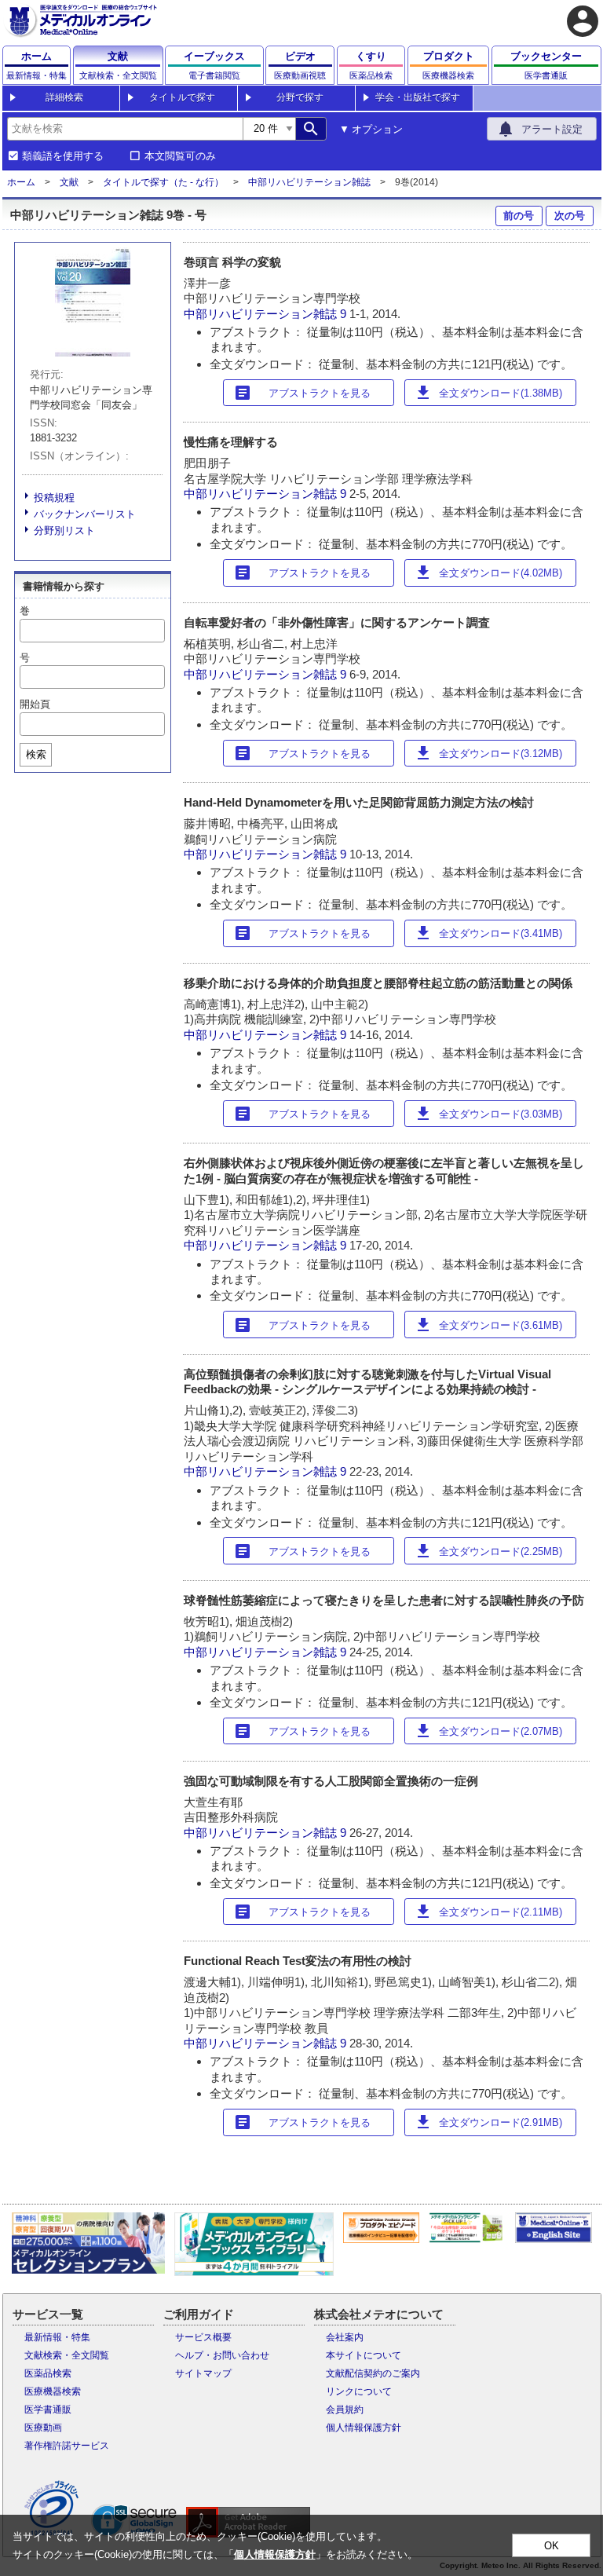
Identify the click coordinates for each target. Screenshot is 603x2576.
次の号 (570, 216)
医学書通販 (48, 2410)
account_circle (583, 21)
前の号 (519, 216)
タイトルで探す (182, 97)
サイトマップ (203, 2373)
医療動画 (43, 2428)
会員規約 (345, 2410)
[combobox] (125, 129)
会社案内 (345, 2337)
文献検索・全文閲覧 (67, 2355)
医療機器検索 (53, 2391)
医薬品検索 (48, 2373)
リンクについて (359, 2391)
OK (552, 2546)
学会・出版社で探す (418, 97)
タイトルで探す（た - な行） (163, 182)
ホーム (21, 182)
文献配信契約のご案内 (373, 2373)
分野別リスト (64, 531)
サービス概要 (203, 2337)
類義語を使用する (63, 156)
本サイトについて (364, 2355)
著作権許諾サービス (67, 2446)
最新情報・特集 (57, 2337)
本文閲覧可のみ (180, 156)
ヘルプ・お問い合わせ (222, 2355)
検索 (36, 754)
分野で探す (300, 97)
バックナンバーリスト (85, 514)
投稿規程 (54, 498)
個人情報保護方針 (364, 2428)
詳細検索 (64, 97)
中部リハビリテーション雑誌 (309, 182)
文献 (69, 182)
